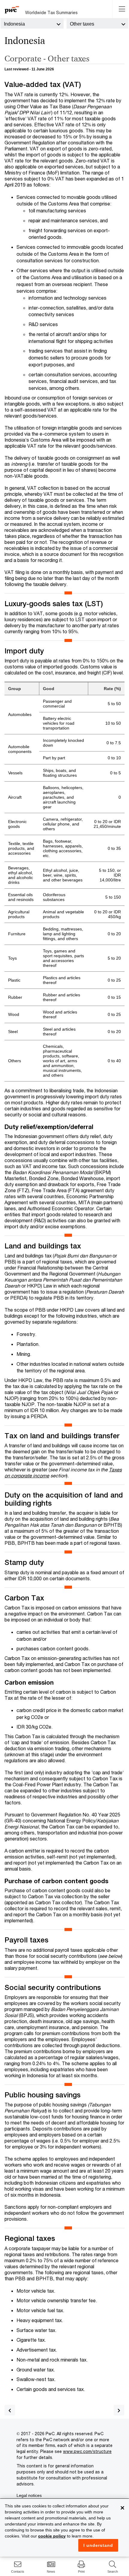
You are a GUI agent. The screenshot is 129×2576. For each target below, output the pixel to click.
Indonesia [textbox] (14, 24)
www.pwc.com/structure (87, 2451)
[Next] (119, 2410)
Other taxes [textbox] (82, 24)
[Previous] (10, 2410)
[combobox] (32, 23)
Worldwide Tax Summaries (51, 12)
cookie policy (52, 2536)
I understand (98, 2545)
